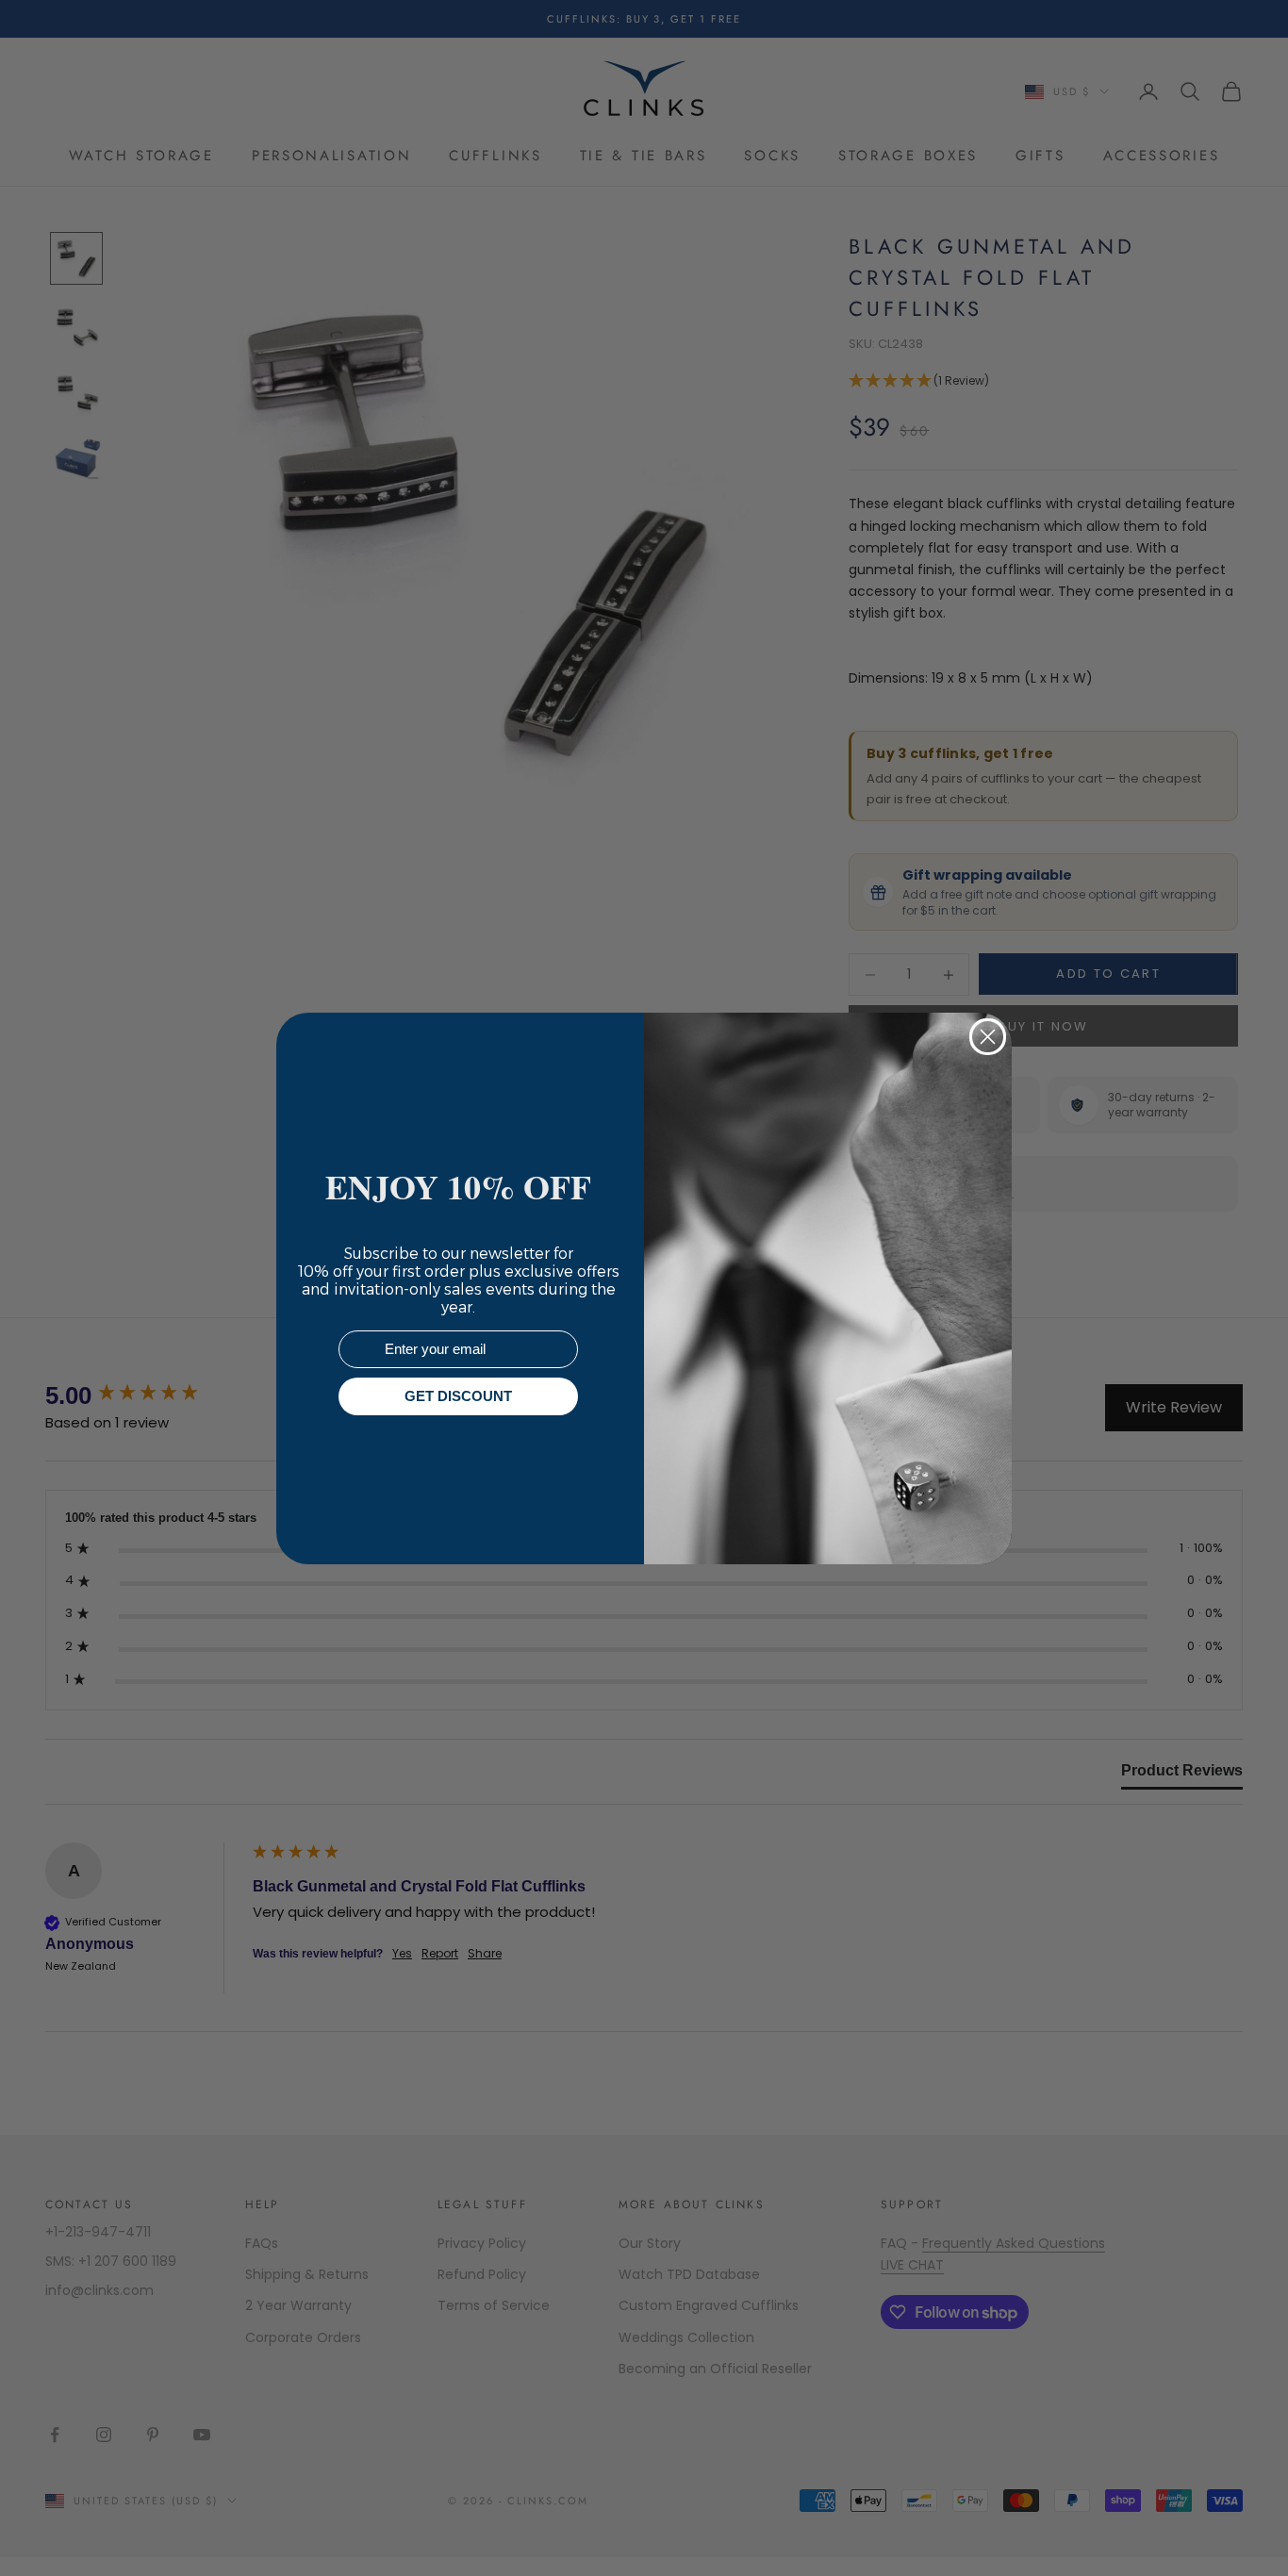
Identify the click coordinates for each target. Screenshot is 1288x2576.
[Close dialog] (988, 1037)
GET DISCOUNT (458, 1396)
